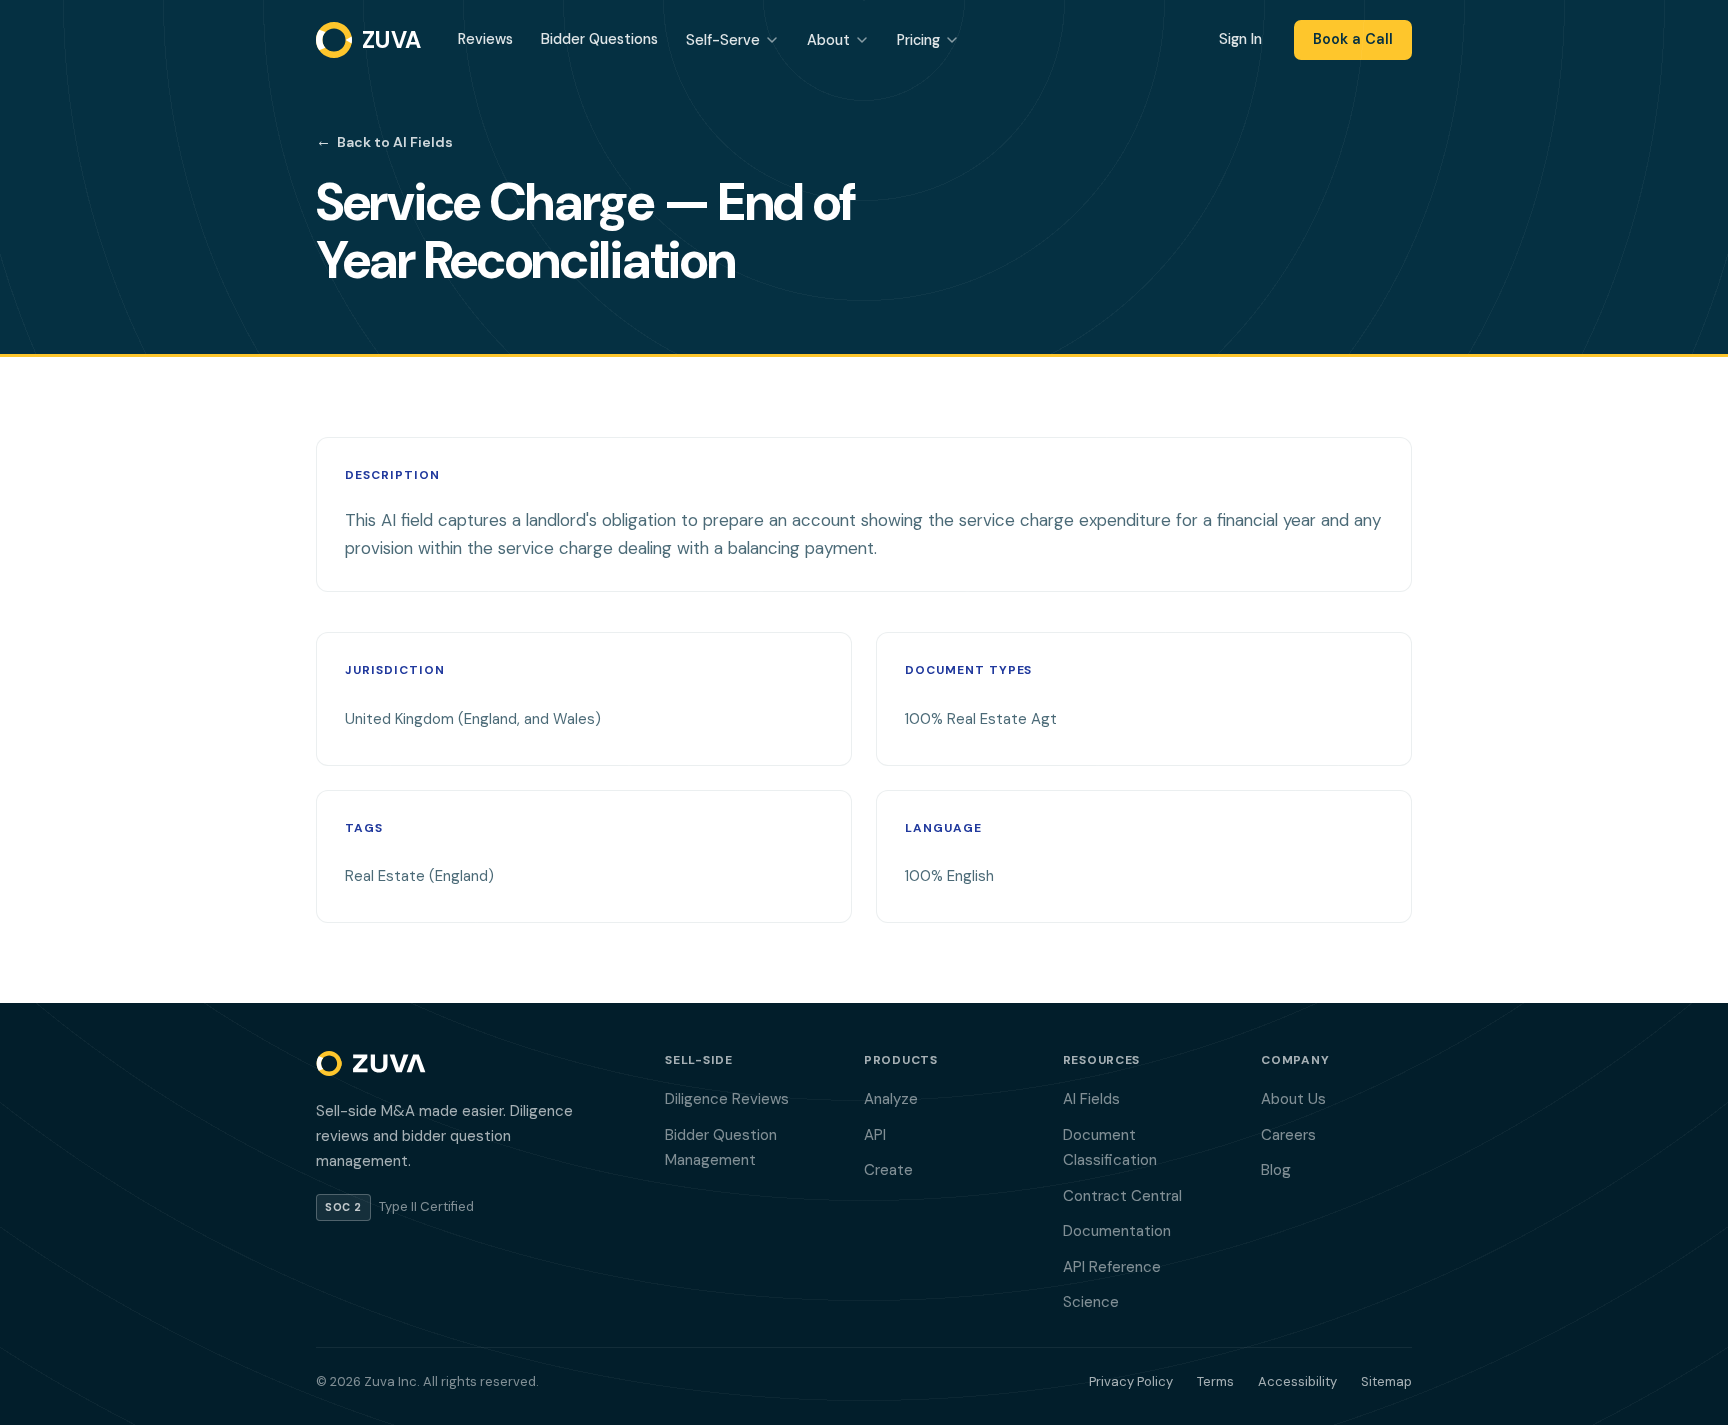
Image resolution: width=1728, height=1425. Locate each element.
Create (888, 1170)
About (828, 40)
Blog (1276, 1170)
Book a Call (1353, 39)
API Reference (1112, 1267)
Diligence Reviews (727, 1099)
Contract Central (1122, 1196)
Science (1091, 1302)
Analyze (891, 1099)
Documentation (1117, 1231)
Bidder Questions (599, 39)
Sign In (1240, 39)
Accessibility (1297, 1381)
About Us (1293, 1099)
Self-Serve (723, 40)
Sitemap (1386, 1381)
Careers (1288, 1135)
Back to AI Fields (384, 141)
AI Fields (1091, 1099)
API (875, 1135)
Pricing (918, 40)
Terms (1215, 1381)
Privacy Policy (1131, 1381)
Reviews (485, 39)
